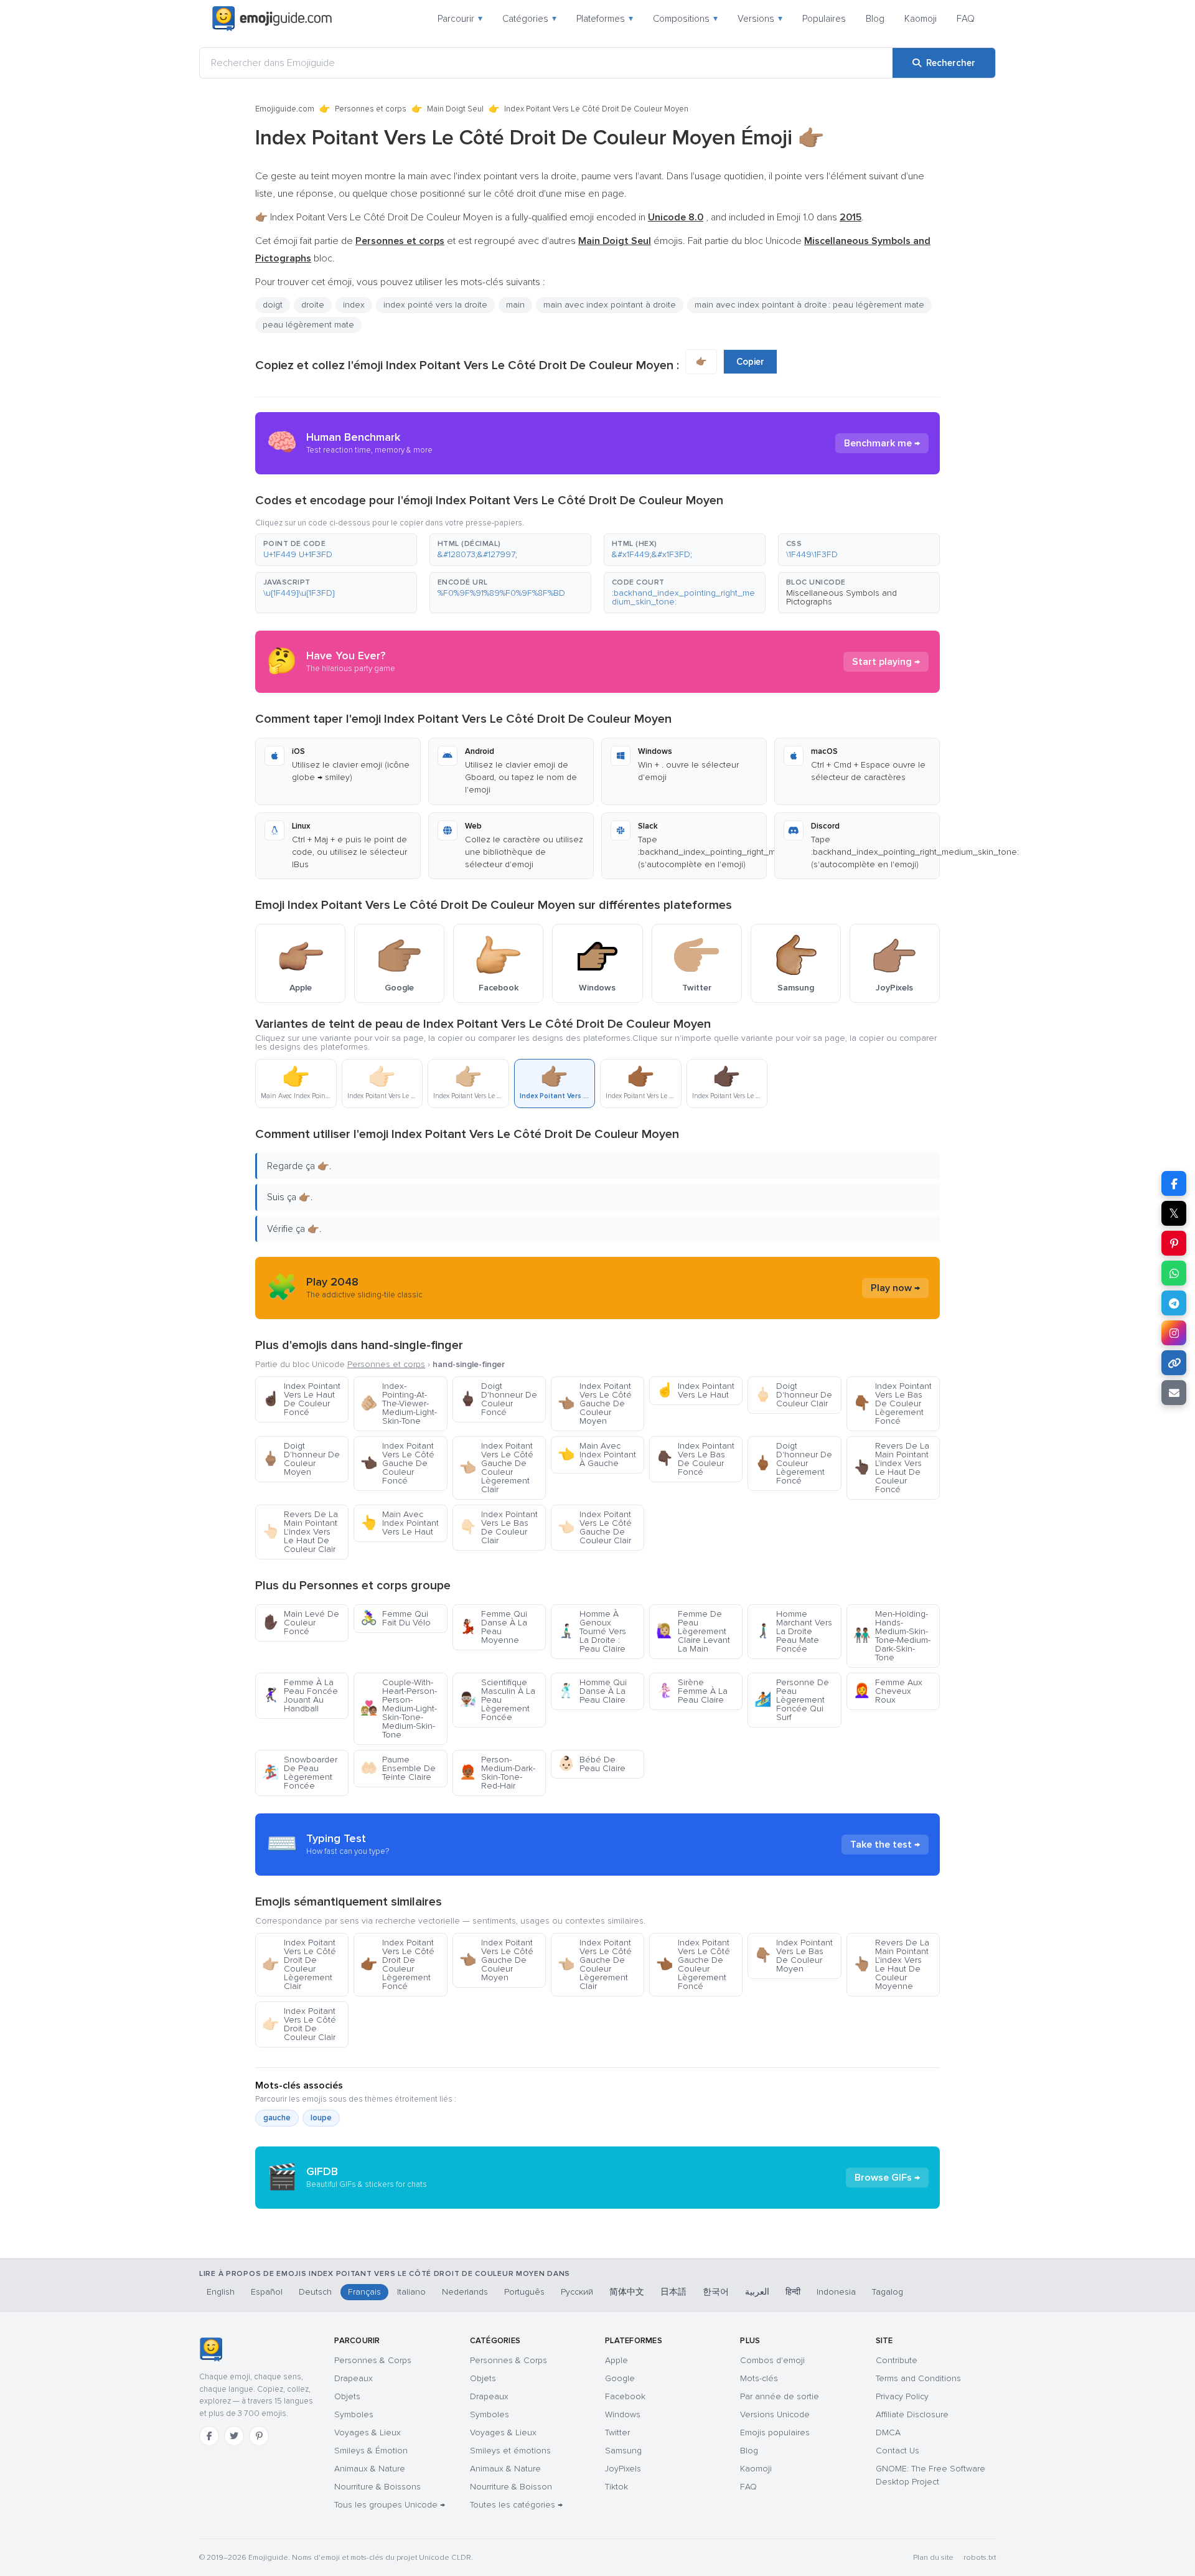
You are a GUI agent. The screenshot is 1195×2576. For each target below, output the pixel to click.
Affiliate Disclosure (912, 2414)
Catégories (529, 19)
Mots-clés (759, 2378)
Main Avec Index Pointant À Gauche (597, 1455)
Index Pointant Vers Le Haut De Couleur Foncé (301, 1399)
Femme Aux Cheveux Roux (888, 1691)
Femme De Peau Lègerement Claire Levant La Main (693, 1631)
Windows (623, 2414)
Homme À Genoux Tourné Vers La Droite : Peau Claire (592, 1631)
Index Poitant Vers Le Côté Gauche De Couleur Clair (595, 1527)
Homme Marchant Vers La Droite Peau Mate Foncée (793, 1631)
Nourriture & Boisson (511, 2487)
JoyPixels (623, 2469)
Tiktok (616, 2487)
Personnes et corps (371, 109)
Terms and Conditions (918, 2378)
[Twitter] (234, 2436)
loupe (321, 2118)
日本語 (673, 2292)
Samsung (623, 2451)
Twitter (617, 2433)
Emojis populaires (775, 2433)
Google (620, 2378)
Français (364, 2292)
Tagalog (888, 2292)
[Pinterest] (259, 2436)
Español (267, 2292)
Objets (347, 2396)
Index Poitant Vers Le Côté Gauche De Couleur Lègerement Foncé (693, 1964)
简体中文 (627, 2292)
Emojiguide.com (285, 109)
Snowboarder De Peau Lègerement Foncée (300, 1773)
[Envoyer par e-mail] (1174, 1393)
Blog (875, 19)
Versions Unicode (775, 2414)
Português (524, 2292)
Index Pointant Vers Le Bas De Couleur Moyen (794, 1956)
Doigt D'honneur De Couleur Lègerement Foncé (793, 1463)
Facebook (625, 2396)
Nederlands (465, 2292)
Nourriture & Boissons (377, 2487)
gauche (277, 2118)
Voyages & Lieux (368, 2433)
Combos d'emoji (772, 2360)
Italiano (411, 2292)
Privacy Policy (902, 2396)
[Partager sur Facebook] (1174, 1183)
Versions (760, 19)
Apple (616, 2360)
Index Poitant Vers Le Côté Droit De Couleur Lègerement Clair (299, 1964)
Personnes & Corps (373, 2360)
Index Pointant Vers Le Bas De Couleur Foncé (695, 1459)
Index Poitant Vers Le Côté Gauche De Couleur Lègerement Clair (496, 1468)
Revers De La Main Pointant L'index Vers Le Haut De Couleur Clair (300, 1532)
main (515, 305)
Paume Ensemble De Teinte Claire (398, 1768)
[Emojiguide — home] (272, 19)
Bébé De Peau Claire (592, 1764)
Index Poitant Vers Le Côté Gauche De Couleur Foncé (397, 1463)
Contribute (897, 2360)
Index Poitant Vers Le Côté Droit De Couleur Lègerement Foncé (397, 1964)
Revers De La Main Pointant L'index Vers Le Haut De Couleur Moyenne (891, 1964)
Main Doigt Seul (455, 109)
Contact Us (897, 2451)
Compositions (685, 19)
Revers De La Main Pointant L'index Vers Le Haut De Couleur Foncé (891, 1468)
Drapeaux (354, 2378)
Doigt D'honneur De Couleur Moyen (301, 1459)
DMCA (888, 2433)
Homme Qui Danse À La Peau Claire (592, 1691)
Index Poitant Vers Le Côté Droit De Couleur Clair (299, 2024)
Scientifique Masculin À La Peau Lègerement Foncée (497, 1700)
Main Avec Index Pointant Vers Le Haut (400, 1523)
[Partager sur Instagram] (1174, 1333)
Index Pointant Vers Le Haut (695, 1390)
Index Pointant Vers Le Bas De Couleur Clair (499, 1527)
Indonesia (836, 2292)
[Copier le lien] (1174, 1363)
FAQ (966, 19)
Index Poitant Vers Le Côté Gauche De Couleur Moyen (595, 1403)
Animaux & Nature (370, 2469)
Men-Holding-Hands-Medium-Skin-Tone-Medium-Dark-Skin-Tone (892, 1636)
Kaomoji (921, 19)
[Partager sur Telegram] (1174, 1303)
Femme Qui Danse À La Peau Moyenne (493, 1627)
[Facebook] (209, 2436)
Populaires (824, 19)
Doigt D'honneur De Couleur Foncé (498, 1399)
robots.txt (980, 2558)
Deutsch (315, 2292)
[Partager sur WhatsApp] (1174, 1273)
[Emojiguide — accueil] (211, 2349)
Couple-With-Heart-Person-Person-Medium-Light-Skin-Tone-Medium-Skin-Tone (399, 1709)
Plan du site (933, 2558)
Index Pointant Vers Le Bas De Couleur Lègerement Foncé (893, 1403)
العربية (757, 2292)
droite (313, 305)
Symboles (354, 2414)
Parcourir (460, 19)
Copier (750, 362)
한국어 (716, 2292)
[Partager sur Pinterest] (1174, 1243)
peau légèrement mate (308, 325)
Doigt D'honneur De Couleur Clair (793, 1395)
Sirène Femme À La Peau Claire (692, 1691)
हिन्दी (793, 2292)
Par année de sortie (780, 2396)
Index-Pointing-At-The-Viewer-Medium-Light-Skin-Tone (399, 1403)
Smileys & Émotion (371, 2451)
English (221, 2292)
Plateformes (605, 19)
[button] (336, 550)
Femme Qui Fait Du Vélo (396, 1618)
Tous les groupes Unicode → (390, 2505)
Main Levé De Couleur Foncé (301, 1623)
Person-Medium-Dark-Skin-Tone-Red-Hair (497, 1773)
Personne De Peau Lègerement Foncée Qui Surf (792, 1700)
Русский (577, 2292)
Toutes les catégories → (516, 2505)
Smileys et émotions (510, 2451)
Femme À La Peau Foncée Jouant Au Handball (300, 1695)
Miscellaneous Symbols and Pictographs (841, 597)
